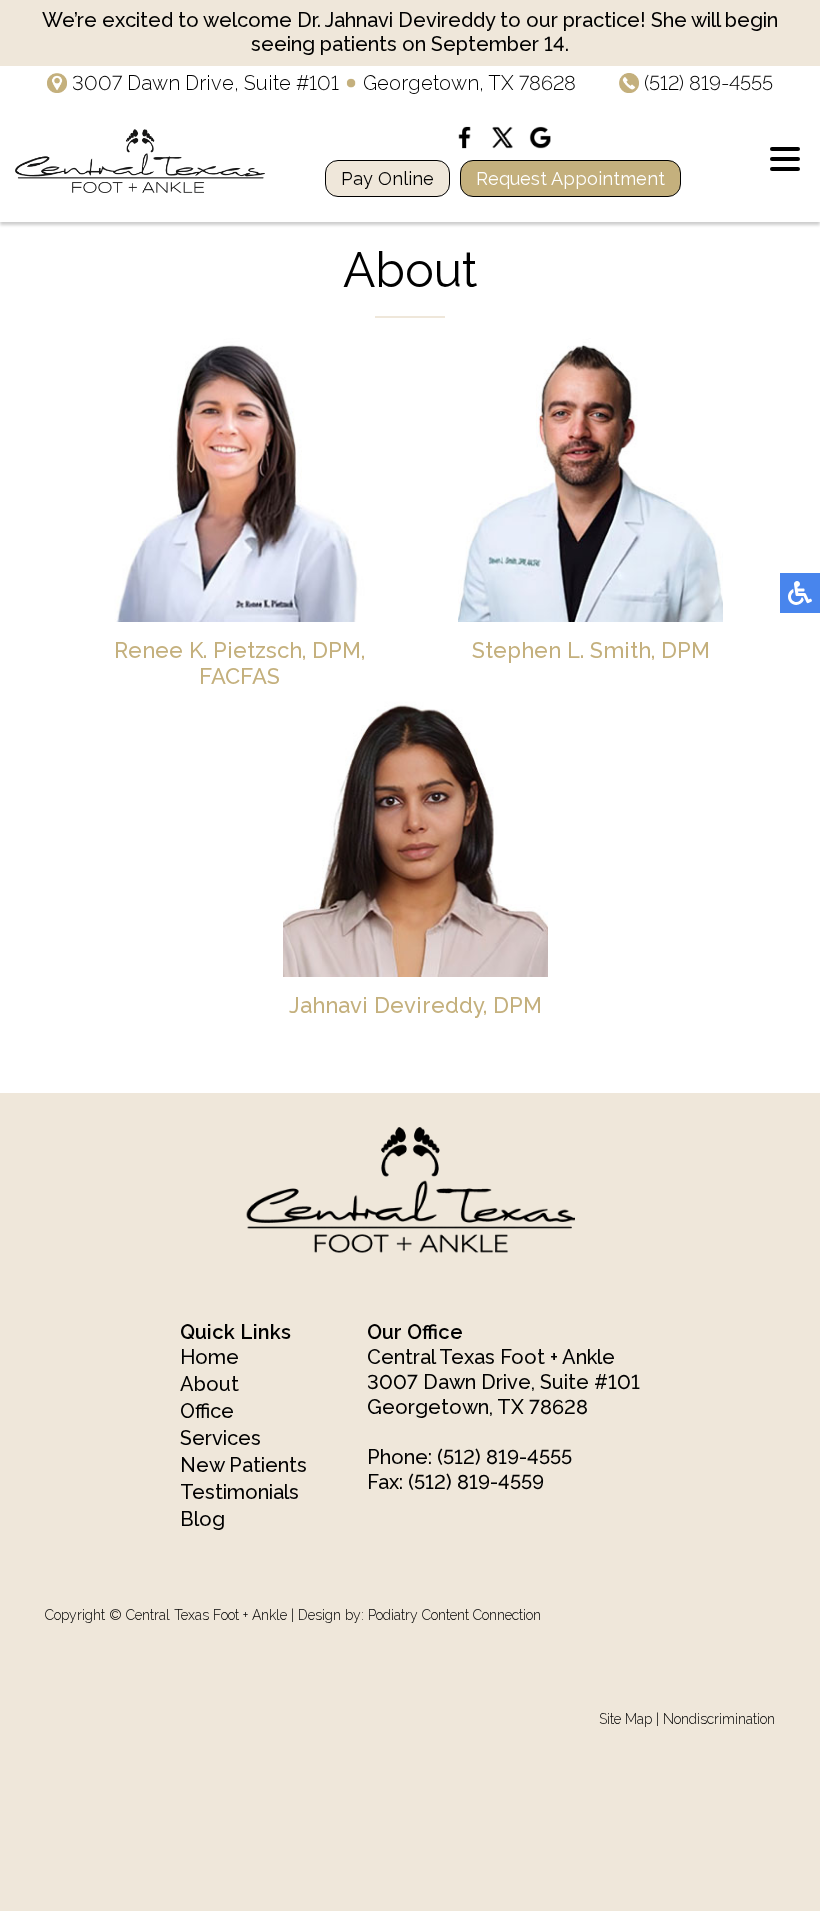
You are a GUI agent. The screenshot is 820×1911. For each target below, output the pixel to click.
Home (209, 1357)
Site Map (625, 1719)
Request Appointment (570, 178)
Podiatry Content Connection (454, 1615)
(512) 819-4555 (708, 83)
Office (207, 1411)
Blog (202, 1519)
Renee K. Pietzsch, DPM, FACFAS (239, 663)
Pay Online (387, 178)
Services (220, 1438)
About (209, 1384)
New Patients (243, 1465)
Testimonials (239, 1492)
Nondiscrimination (719, 1719)
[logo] (140, 161)
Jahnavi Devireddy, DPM (415, 1005)
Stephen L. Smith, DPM (591, 650)
